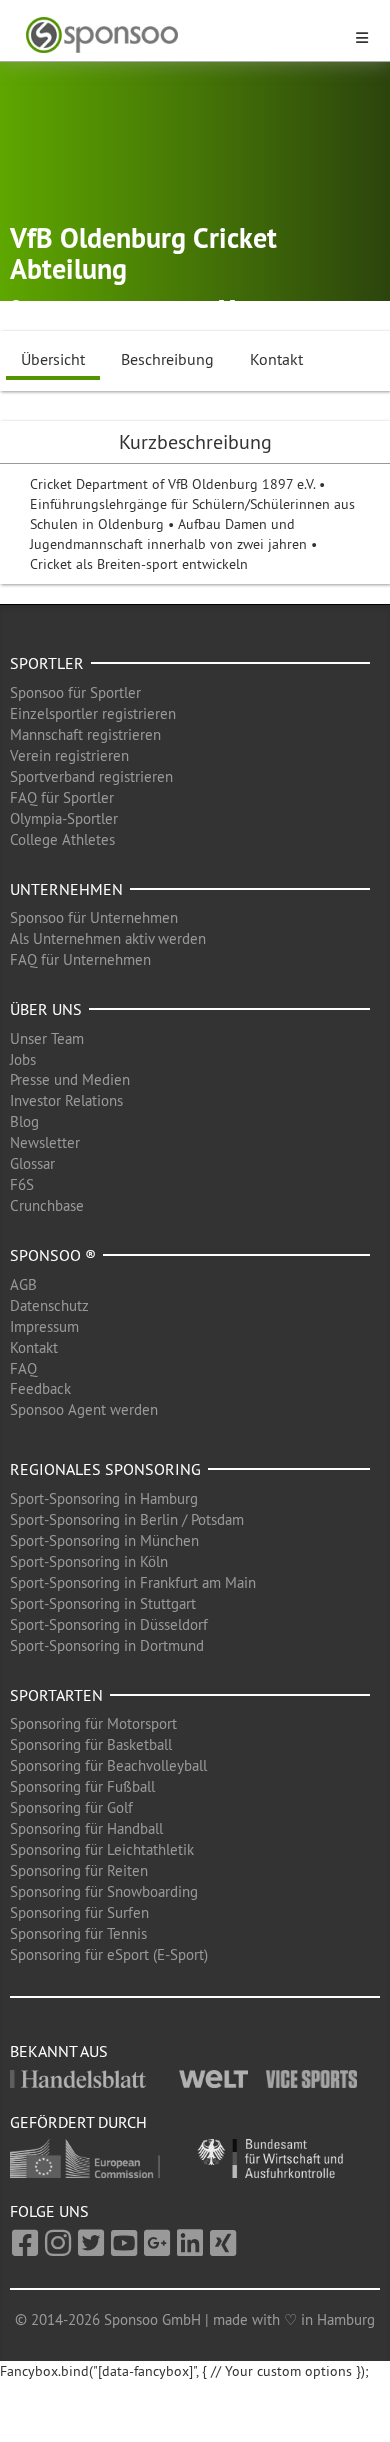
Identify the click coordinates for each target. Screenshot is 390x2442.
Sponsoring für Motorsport (93, 1723)
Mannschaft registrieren (85, 734)
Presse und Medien (70, 1079)
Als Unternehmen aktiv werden (108, 938)
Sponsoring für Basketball (91, 1744)
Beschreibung (167, 359)
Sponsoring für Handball (86, 1828)
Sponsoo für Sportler (75, 692)
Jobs (23, 1059)
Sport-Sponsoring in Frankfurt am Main (133, 1582)
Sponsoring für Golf (71, 1807)
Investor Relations (66, 1100)
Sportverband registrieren (91, 776)
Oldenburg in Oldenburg (110, 308)
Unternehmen (66, 889)
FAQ (23, 1368)
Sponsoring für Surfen (79, 1912)
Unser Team (47, 1038)
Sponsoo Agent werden (84, 1409)
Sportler (47, 663)
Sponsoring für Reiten (79, 1870)
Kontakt (276, 359)
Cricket (262, 308)
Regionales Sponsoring (105, 1469)
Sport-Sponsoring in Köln (89, 1561)
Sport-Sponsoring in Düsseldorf (109, 1624)
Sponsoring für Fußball (82, 1786)
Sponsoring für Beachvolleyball (108, 1765)
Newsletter (45, 1142)
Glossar (32, 1163)
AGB (23, 1284)
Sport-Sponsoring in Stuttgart (103, 1603)
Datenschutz (49, 1305)
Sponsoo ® (53, 1255)
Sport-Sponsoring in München (104, 1540)
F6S (22, 1184)
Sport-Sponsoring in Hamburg (104, 1498)
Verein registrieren (69, 755)
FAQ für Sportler (62, 797)
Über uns (46, 1009)
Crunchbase (47, 1205)
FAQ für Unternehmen (80, 959)
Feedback (40, 1388)
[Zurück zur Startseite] (183, 35)
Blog (24, 1121)
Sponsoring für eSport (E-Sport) (109, 1954)
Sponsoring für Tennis (78, 1933)
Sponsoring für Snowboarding (104, 1891)
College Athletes (62, 839)
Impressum (44, 1326)
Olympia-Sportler (64, 818)
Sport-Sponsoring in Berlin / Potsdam (127, 1519)
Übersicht (53, 359)
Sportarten (56, 1695)
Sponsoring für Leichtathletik (102, 1849)
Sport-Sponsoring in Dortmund (107, 1645)
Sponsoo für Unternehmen (94, 917)
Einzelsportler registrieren (93, 713)
